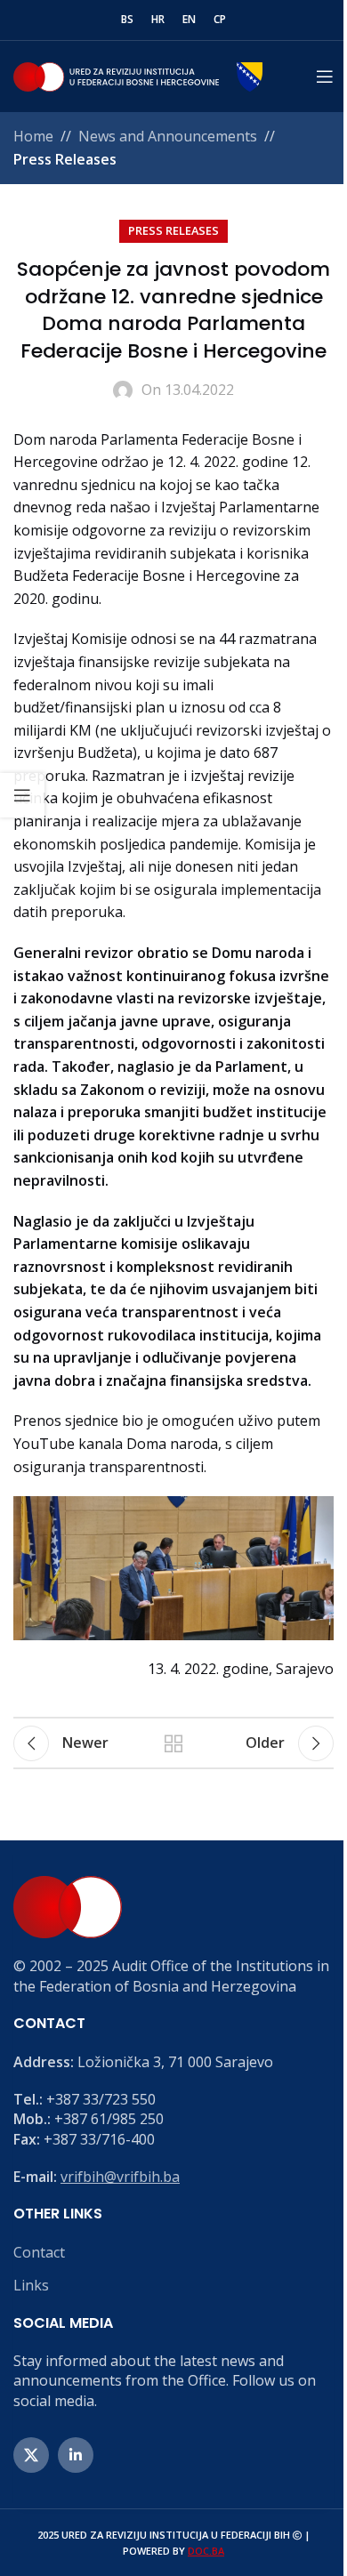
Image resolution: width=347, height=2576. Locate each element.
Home (33, 136)
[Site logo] (138, 75)
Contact (39, 2252)
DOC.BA (206, 2551)
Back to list (173, 1743)
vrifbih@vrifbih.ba (120, 2177)
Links (31, 2285)
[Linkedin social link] (76, 2455)
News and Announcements (168, 136)
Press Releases (65, 159)
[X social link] (31, 2455)
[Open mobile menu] (325, 76)
